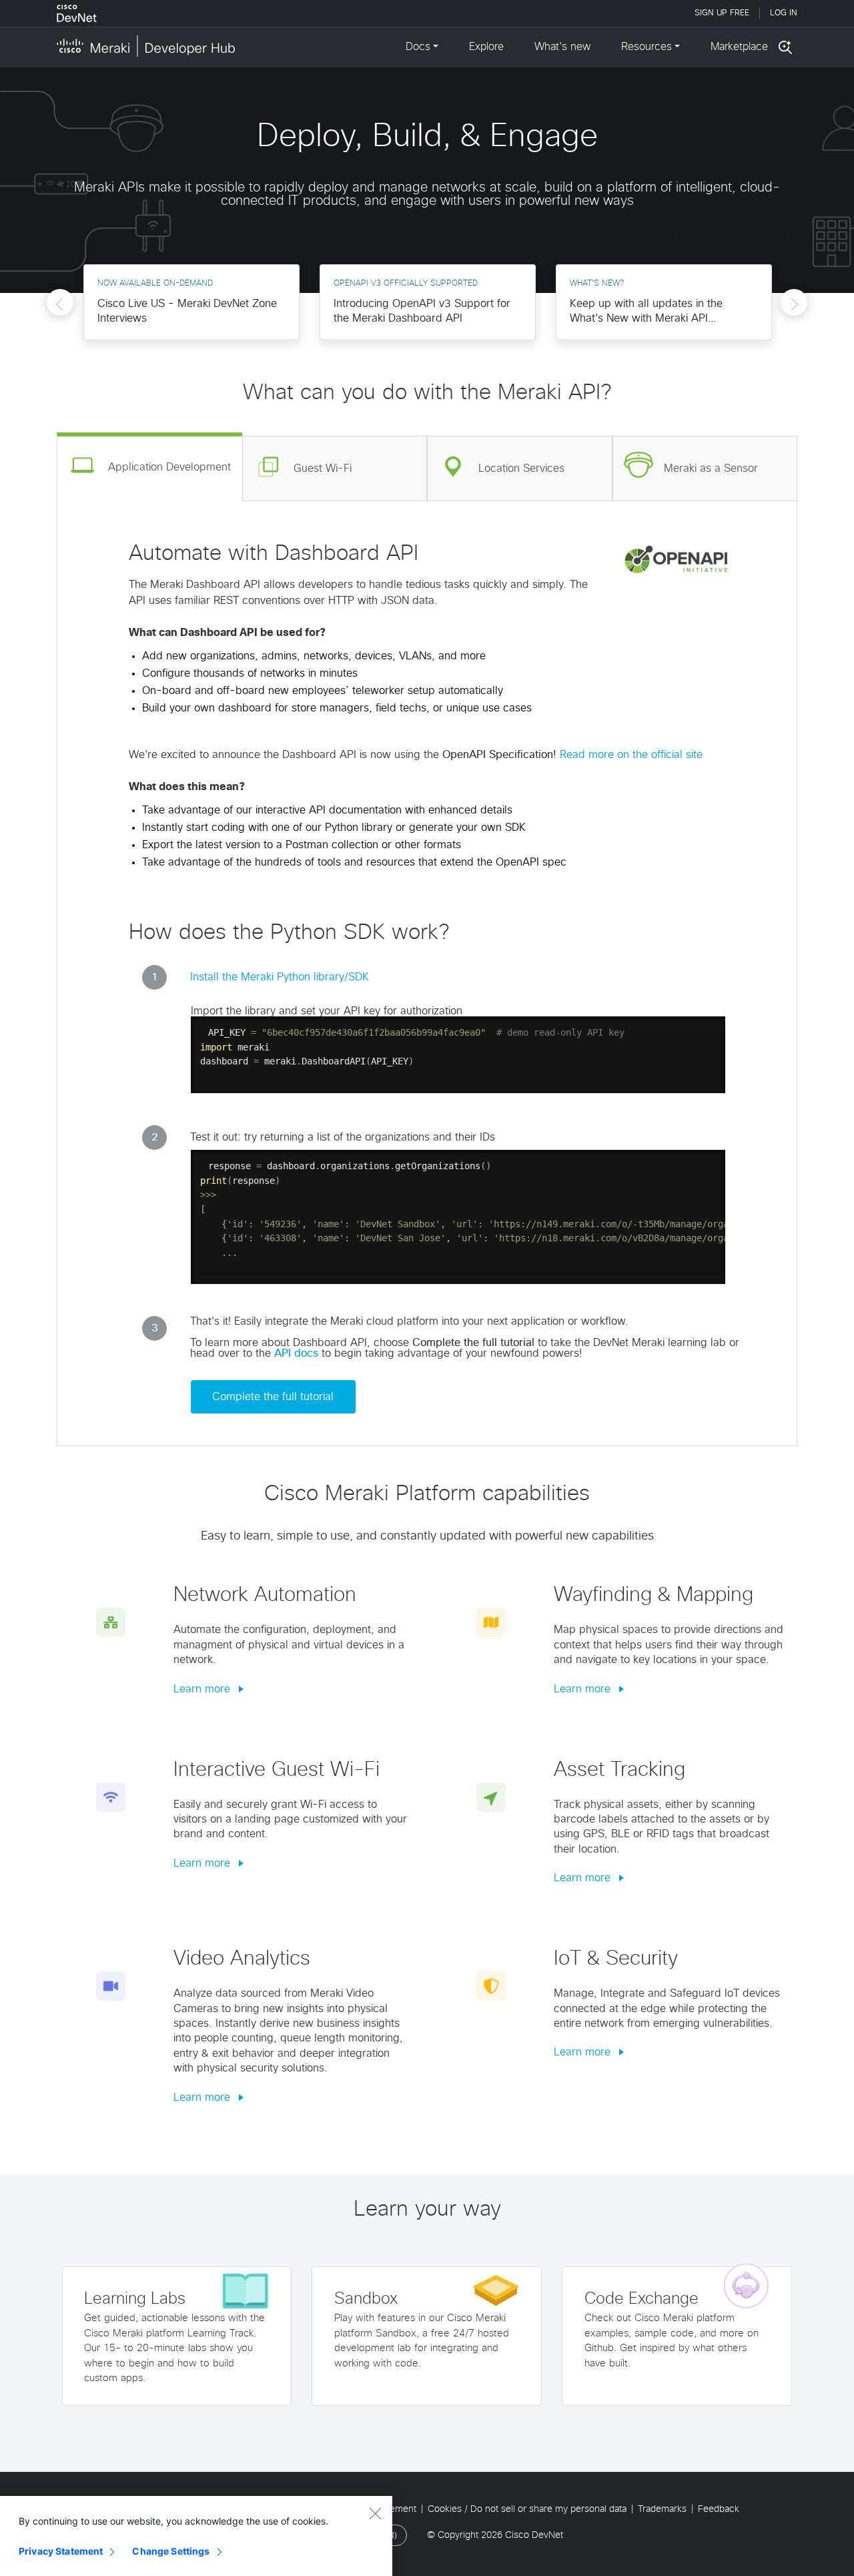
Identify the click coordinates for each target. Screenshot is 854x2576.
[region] (196, 2536)
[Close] (375, 2513)
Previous (60, 307)
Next (794, 307)
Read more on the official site (631, 755)
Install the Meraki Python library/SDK (280, 977)
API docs (298, 1353)
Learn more (203, 1689)
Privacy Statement (61, 2551)
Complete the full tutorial (273, 1397)
